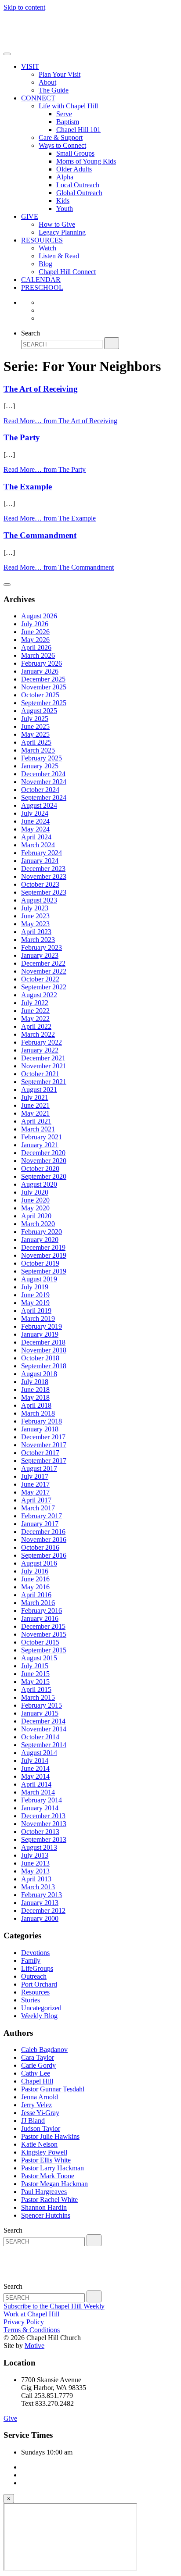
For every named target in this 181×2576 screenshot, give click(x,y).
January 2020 (40, 1240)
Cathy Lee (36, 2073)
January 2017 (40, 1524)
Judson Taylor (41, 2128)
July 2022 (35, 1003)
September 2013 (44, 1839)
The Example (28, 487)
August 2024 (39, 805)
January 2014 (40, 1808)
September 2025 (44, 703)
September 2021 (44, 1082)
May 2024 (35, 829)
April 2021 (36, 1121)
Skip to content (24, 7)
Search (31, 333)
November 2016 (44, 1540)
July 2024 (35, 813)
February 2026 (42, 663)
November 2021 (44, 1066)
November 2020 (44, 1161)
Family (31, 1961)
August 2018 (39, 1374)
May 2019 (35, 1303)
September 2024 (44, 797)
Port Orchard (39, 1984)
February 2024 (42, 853)
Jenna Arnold (40, 2097)
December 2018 (43, 1342)
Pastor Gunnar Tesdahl (53, 2089)
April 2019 (36, 1311)
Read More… (60, 421)
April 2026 (36, 648)
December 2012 (43, 1911)
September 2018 (44, 1366)
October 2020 (40, 1168)
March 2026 (38, 655)
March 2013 (38, 1887)
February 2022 (42, 1042)
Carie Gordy (38, 2065)
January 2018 (40, 1429)
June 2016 (35, 1579)
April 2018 (36, 1405)
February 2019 (42, 1326)
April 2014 (36, 1784)
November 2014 (44, 1729)
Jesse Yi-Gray (40, 2113)
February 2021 (42, 1137)
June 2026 (35, 632)
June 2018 (35, 1390)
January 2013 (40, 1903)
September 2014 (44, 1745)
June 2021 (35, 1105)
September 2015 (44, 1650)
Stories (31, 2000)
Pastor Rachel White (49, 2200)
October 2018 (40, 1358)
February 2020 (42, 1232)
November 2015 (44, 1634)
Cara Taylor (38, 2057)
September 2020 (44, 1176)
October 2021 (40, 1074)
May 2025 (35, 734)
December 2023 (43, 869)
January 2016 (40, 1618)
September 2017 (44, 1461)
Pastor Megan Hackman (54, 2184)
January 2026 (40, 671)
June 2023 (35, 916)
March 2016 (38, 1603)
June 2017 (35, 1484)
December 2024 (43, 774)
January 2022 (40, 1050)
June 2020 (35, 1200)
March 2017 (38, 1508)
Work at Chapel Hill (31, 2314)
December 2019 (43, 1247)
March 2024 (38, 845)
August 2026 (39, 616)
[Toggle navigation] (7, 54)
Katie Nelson (39, 2144)
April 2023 (36, 932)
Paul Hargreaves (44, 2192)
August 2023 (39, 900)
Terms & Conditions (32, 2330)
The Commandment (40, 535)
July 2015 (35, 1666)
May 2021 (35, 1113)
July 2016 (35, 1571)
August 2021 (39, 1090)
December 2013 (43, 1816)
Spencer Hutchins (46, 2215)
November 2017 (44, 1445)
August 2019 (39, 1279)
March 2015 (38, 1697)
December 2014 (43, 1721)
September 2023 (44, 892)
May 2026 (35, 640)
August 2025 (39, 711)
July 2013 (35, 1855)
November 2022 (44, 971)
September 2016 (44, 1555)
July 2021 (35, 1097)
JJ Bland (33, 2121)
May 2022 (35, 1019)
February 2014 (42, 1800)
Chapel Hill (37, 2081)
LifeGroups (37, 1968)
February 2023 (42, 947)
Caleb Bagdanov (44, 2050)
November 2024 (44, 782)
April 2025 (36, 742)
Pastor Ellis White (46, 2160)
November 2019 (44, 1255)
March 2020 (38, 1224)
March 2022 (38, 1034)
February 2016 (42, 1611)
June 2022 (35, 1011)
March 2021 (38, 1129)
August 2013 (39, 1847)
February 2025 (42, 758)
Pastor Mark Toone (48, 2176)
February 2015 (42, 1705)
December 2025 (43, 679)
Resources (35, 1992)
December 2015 (43, 1626)
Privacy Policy (24, 2322)
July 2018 (35, 1382)
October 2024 (40, 790)
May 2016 (35, 1587)
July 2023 (35, 908)
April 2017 (36, 1500)
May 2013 (35, 1871)
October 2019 (40, 1263)
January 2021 (40, 1145)
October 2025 (40, 695)
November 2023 (44, 876)
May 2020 (35, 1208)
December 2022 (43, 963)
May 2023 (35, 924)
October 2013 (40, 1832)
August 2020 (39, 1184)
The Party (22, 437)
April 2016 (36, 1595)
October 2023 (40, 884)
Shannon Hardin (44, 2207)
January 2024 (40, 861)
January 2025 (40, 766)
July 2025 (35, 719)
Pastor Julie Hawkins (50, 2136)
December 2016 (43, 1532)
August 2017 (39, 1468)
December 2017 (43, 1437)
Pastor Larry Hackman (52, 2168)
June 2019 (35, 1295)
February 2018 (42, 1421)
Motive (34, 2346)
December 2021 (43, 1058)
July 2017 (35, 1476)
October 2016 (40, 1547)
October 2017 (40, 1453)
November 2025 (44, 687)
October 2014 (40, 1737)
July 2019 (35, 1287)
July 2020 (35, 1192)
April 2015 (36, 1689)
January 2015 (40, 1713)
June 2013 (35, 1863)
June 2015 (35, 1674)
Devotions (35, 1953)
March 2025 (38, 750)
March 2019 (38, 1318)
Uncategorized (41, 2008)
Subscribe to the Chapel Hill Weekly (54, 2306)
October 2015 (40, 1642)
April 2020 (36, 1216)
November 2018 (44, 1350)
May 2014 (35, 1776)
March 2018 (38, 1413)
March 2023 (38, 940)
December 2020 (43, 1153)
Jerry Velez (36, 2105)
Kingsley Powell (44, 2152)
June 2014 (35, 1768)
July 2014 (35, 1761)
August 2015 (39, 1658)
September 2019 (44, 1271)
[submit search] (112, 343)
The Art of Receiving (41, 389)
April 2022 (36, 1026)
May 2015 (35, 1682)
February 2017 (42, 1516)
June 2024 (35, 821)
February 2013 (42, 1895)
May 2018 (35, 1397)
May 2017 (35, 1492)
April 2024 (36, 837)
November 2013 (44, 1824)
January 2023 (40, 955)
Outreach (34, 1976)
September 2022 (44, 987)
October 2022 (40, 979)
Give (10, 2418)
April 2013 (36, 1879)
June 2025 (35, 726)
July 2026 (35, 624)
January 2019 (40, 1334)
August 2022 (39, 995)
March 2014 (38, 1792)
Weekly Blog (39, 2016)
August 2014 (39, 1753)
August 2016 (39, 1563)
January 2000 (40, 1918)
